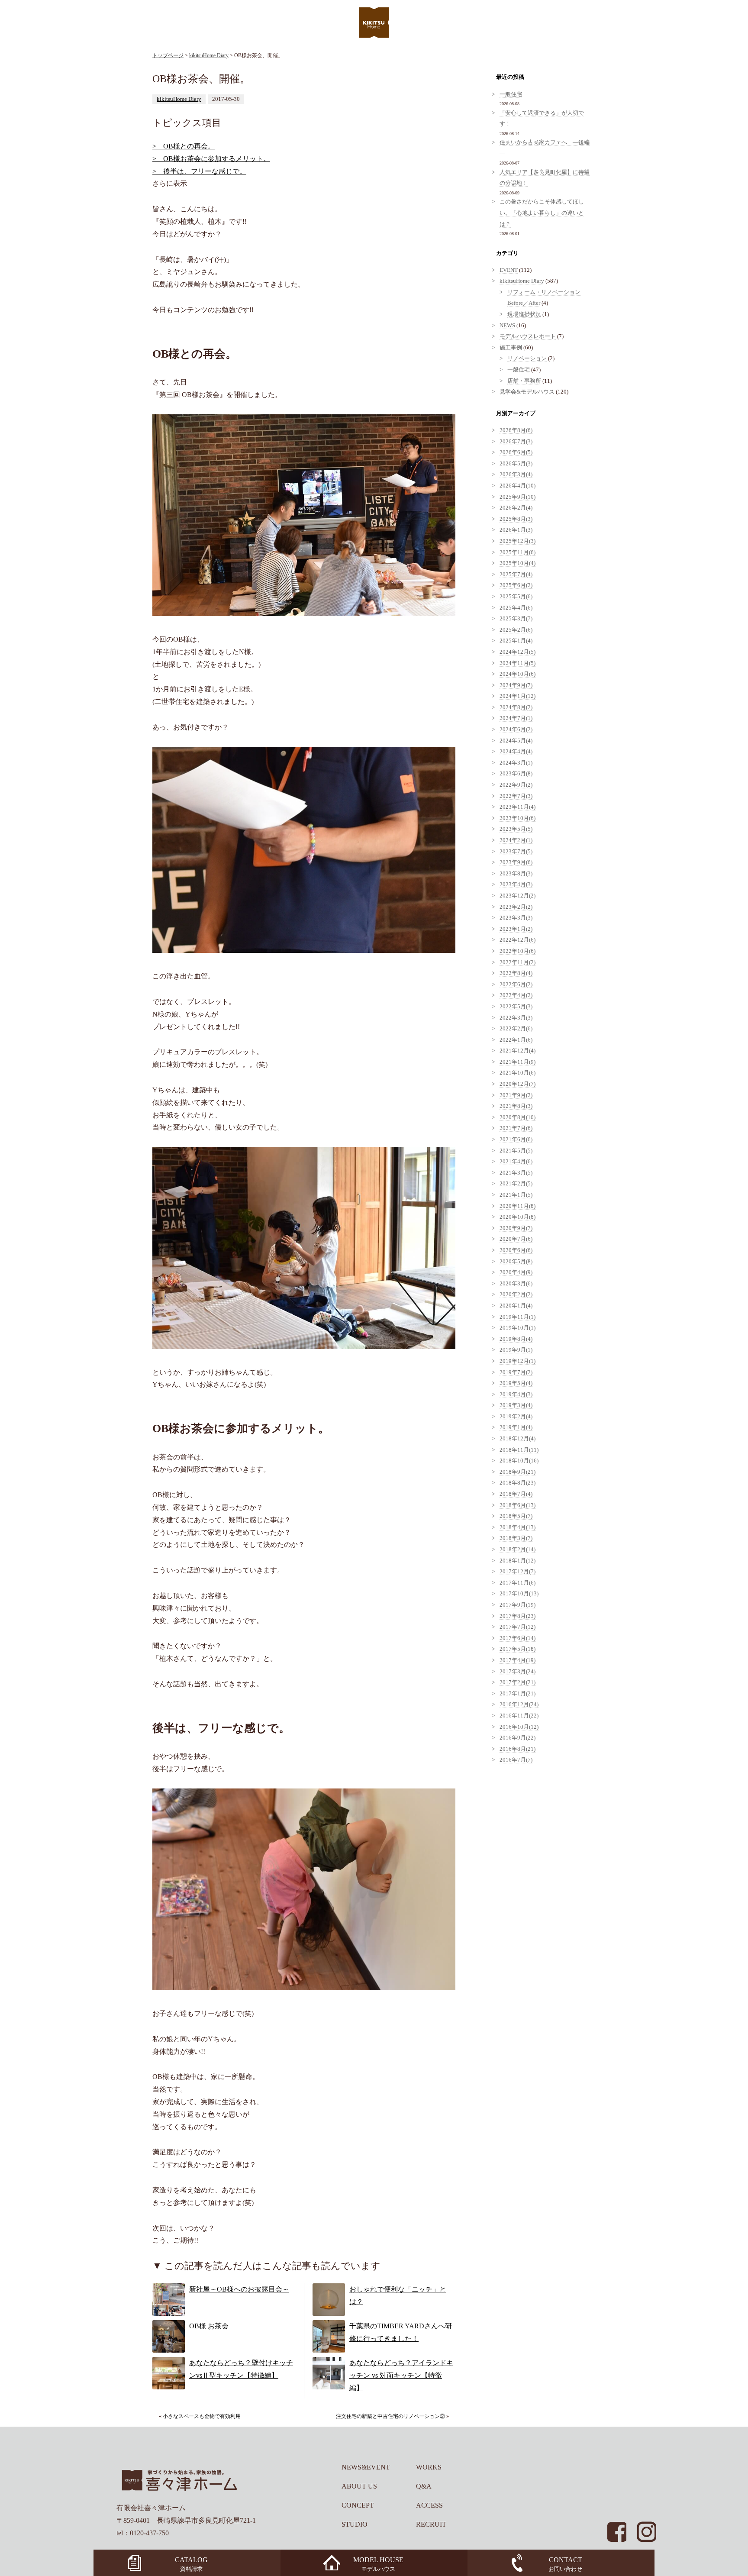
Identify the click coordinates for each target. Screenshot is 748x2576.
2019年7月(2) (516, 1372)
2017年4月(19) (517, 1660)
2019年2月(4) (516, 1417)
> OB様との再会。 (184, 146)
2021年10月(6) (517, 1073)
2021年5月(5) (516, 1151)
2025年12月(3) (517, 541)
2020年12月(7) (517, 1084)
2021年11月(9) (517, 1062)
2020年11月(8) (517, 1206)
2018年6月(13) (517, 1505)
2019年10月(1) (517, 1328)
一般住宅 (511, 94)
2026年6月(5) (516, 452)
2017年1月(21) (517, 1694)
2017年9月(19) (517, 1605)
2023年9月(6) (516, 862)
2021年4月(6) (516, 1162)
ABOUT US (359, 2486)
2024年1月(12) (517, 696)
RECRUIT (431, 2524)
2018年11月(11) (519, 1450)
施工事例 (511, 348)
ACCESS (429, 2505)
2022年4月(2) (516, 995)
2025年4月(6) (516, 608)
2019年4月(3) (516, 1395)
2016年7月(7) (516, 1760)
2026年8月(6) (516, 430)
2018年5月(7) (516, 1516)
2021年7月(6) (516, 1128)
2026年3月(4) (516, 475)
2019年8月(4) (516, 1339)
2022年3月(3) (516, 1018)
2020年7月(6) (516, 1239)
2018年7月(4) (516, 1494)
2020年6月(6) (516, 1250)
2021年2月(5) (516, 1184)
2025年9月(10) (517, 497)
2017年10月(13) (519, 1594)
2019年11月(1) (517, 1317)
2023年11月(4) (517, 807)
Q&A (424, 2486)
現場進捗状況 (524, 314)
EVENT (509, 270)
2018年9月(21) (517, 1472)
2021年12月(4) (517, 1051)
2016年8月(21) (517, 1749)
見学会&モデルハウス (527, 392)
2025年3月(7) (516, 619)
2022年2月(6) (516, 1029)
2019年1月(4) (516, 1427)
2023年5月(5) (516, 829)
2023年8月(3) (516, 874)
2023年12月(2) (517, 896)
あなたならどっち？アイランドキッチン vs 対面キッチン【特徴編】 (401, 2375)
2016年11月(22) (519, 1716)
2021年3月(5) (516, 1173)
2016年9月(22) (517, 1738)
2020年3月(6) (516, 1284)
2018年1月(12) (517, 1561)
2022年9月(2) (516, 785)
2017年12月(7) (517, 1572)
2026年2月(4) (516, 508)
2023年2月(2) (516, 907)
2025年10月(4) (517, 563)
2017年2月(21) (517, 1682)
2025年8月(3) (516, 519)
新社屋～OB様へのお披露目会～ (239, 2289)
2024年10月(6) (517, 674)
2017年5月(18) (517, 1649)
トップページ (168, 55)
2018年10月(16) (519, 1461)
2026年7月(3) (516, 442)
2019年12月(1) (517, 1361)
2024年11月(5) (517, 663)
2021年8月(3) (516, 1106)
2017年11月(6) (517, 1583)
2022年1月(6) (516, 1040)
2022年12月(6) (517, 940)
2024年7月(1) (516, 718)
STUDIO (355, 2524)
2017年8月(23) (517, 1616)
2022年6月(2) (516, 985)
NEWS (507, 326)
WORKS (429, 2467)
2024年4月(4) (516, 752)
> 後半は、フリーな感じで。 (199, 171)
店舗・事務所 (524, 381)
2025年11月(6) (517, 552)
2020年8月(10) (517, 1117)
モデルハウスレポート (528, 336)
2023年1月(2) (516, 929)
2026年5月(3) (516, 464)
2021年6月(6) (516, 1140)
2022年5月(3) (516, 1007)
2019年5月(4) (516, 1383)
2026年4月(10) (517, 486)
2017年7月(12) (517, 1627)
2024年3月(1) (516, 763)
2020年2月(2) (516, 1294)
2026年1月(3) (516, 530)
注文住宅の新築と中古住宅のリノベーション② (390, 2416)
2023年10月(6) (517, 818)
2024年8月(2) (516, 707)
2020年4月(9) (516, 1272)
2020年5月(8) (516, 1262)
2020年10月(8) (517, 1217)
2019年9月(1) (516, 1350)
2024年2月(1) (516, 840)
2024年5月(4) (516, 741)
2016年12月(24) (519, 1704)
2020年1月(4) (516, 1306)
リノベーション (527, 358)
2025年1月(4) (516, 641)
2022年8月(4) (516, 973)
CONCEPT (358, 2505)
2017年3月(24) (517, 1672)
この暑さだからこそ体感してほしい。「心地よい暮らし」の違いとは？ (542, 213)
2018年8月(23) (517, 1483)
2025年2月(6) (516, 630)
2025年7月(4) (516, 575)
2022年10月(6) (517, 951)
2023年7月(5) (516, 852)
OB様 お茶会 (209, 2326)
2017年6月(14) (517, 1638)
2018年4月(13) (517, 1527)
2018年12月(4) (517, 1439)
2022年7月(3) (516, 796)
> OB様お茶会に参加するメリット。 (211, 159)
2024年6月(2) (516, 730)
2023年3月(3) (516, 918)
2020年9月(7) (516, 1228)
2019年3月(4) (516, 1405)
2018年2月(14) (517, 1549)
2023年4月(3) (516, 884)
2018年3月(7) (516, 1538)
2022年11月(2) (517, 962)
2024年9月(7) (516, 685)
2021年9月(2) (516, 1095)
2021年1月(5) (516, 1195)
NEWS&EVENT (366, 2467)
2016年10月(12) (519, 1727)
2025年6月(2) (516, 585)
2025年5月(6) (516, 597)
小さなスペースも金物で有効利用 (202, 2416)
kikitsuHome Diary (209, 55)
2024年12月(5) (517, 652)
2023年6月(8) (516, 774)
